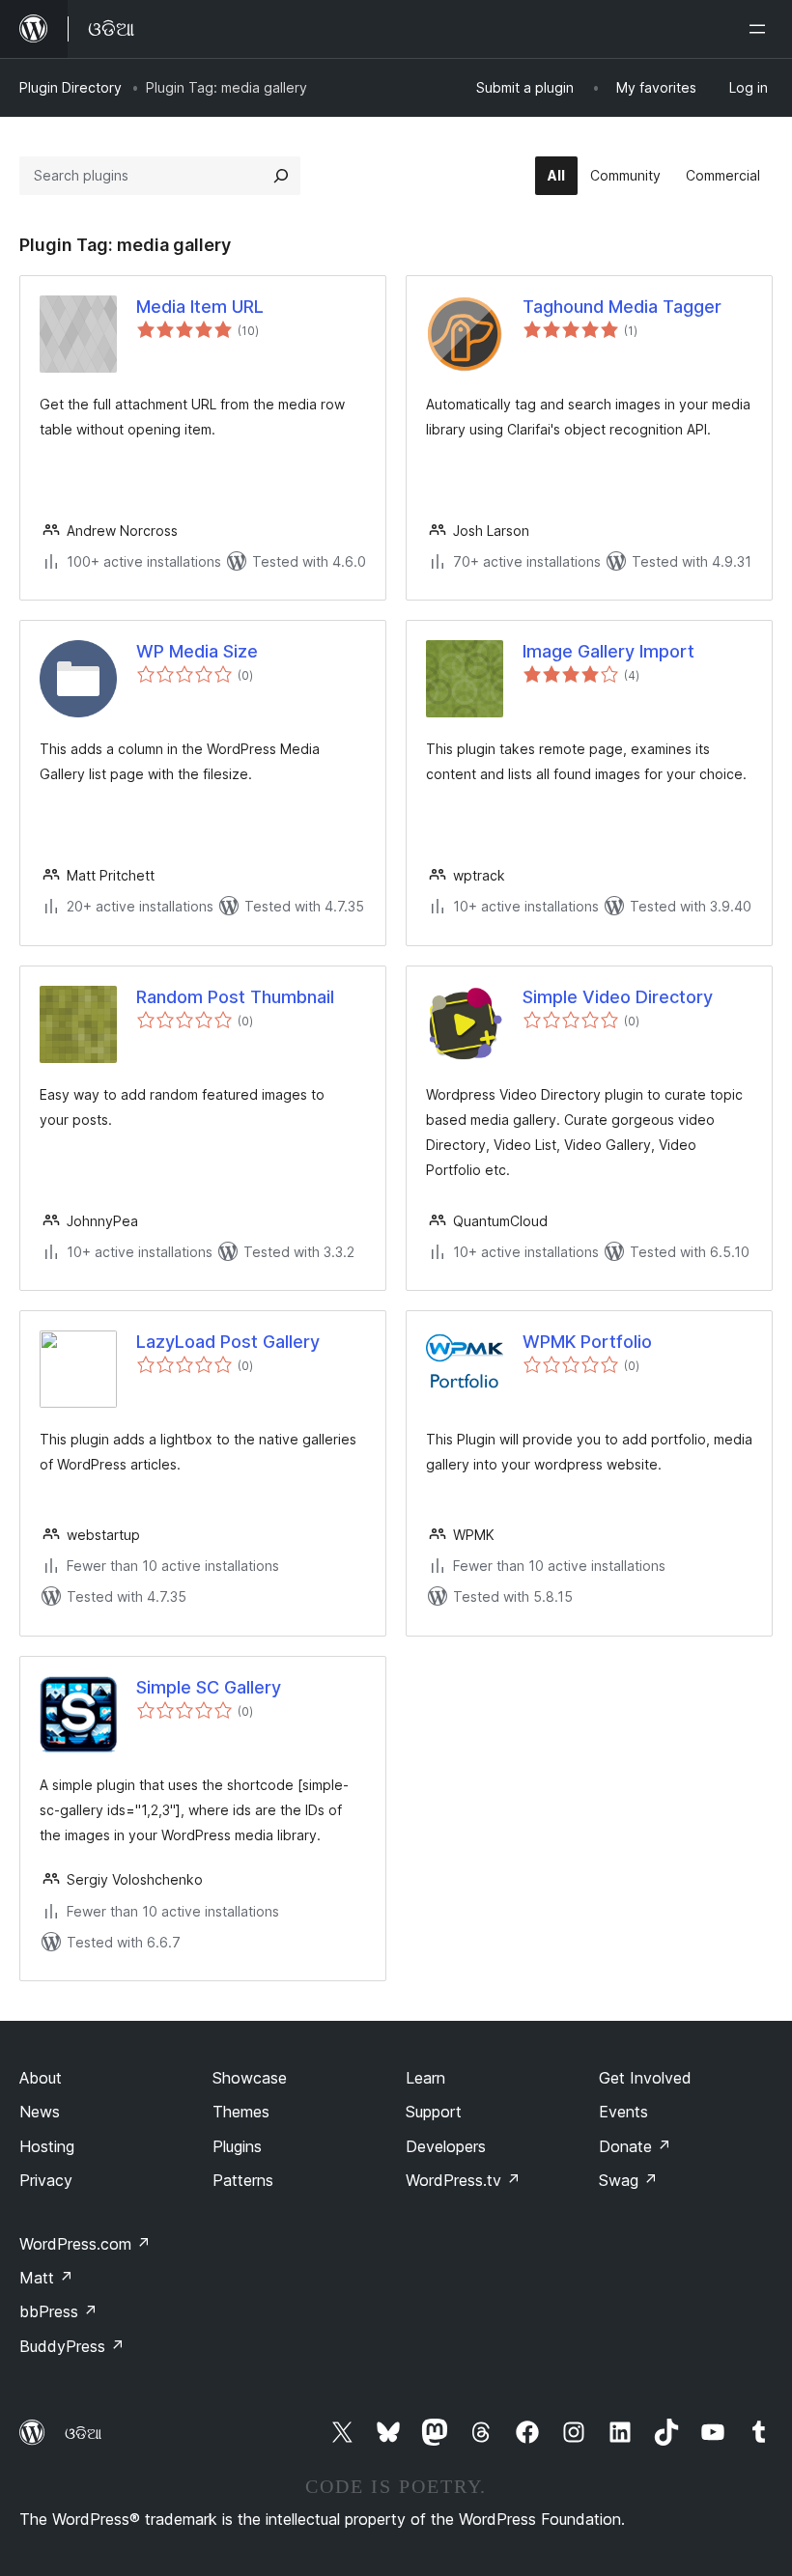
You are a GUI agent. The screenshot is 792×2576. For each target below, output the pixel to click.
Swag (628, 2180)
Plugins (237, 2146)
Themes (241, 2112)
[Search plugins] (281, 176)
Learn (425, 2078)
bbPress (58, 2311)
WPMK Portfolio (587, 1342)
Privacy (46, 2180)
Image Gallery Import (608, 651)
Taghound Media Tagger (622, 307)
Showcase (250, 2078)
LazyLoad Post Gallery (228, 1342)
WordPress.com (85, 2244)
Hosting (47, 2146)
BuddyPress (72, 2346)
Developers (446, 2146)
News (40, 2112)
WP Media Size (197, 651)
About (41, 2078)
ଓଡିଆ (83, 2433)
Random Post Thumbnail (235, 997)
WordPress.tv (463, 2180)
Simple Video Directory (618, 997)
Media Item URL (200, 307)
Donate (635, 2146)
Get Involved (645, 2078)
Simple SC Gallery (209, 1687)
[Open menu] (761, 29)
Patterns (243, 2180)
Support (434, 2112)
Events (623, 2112)
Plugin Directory (71, 87)
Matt (46, 2278)
